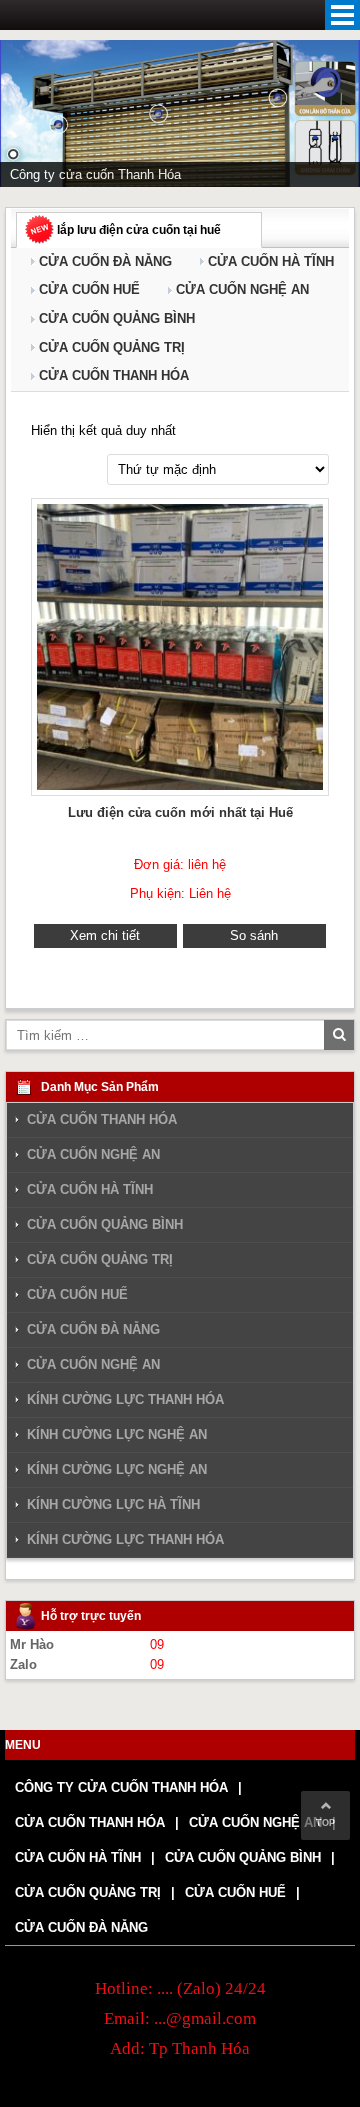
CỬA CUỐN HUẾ (89, 289)
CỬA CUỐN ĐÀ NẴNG (105, 261)
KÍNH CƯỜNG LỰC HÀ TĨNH (113, 1504)
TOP (325, 1823)
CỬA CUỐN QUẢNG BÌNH (117, 318)
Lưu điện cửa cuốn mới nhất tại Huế (180, 812)
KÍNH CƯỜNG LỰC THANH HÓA (125, 1399)
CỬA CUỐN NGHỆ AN (242, 289)
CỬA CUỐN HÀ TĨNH (271, 261)
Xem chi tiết (105, 935)
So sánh (254, 935)
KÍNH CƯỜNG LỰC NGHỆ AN (117, 1434)
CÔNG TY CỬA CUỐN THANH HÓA (121, 1787)
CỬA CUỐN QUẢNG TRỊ (112, 347)
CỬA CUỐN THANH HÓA (114, 375)
